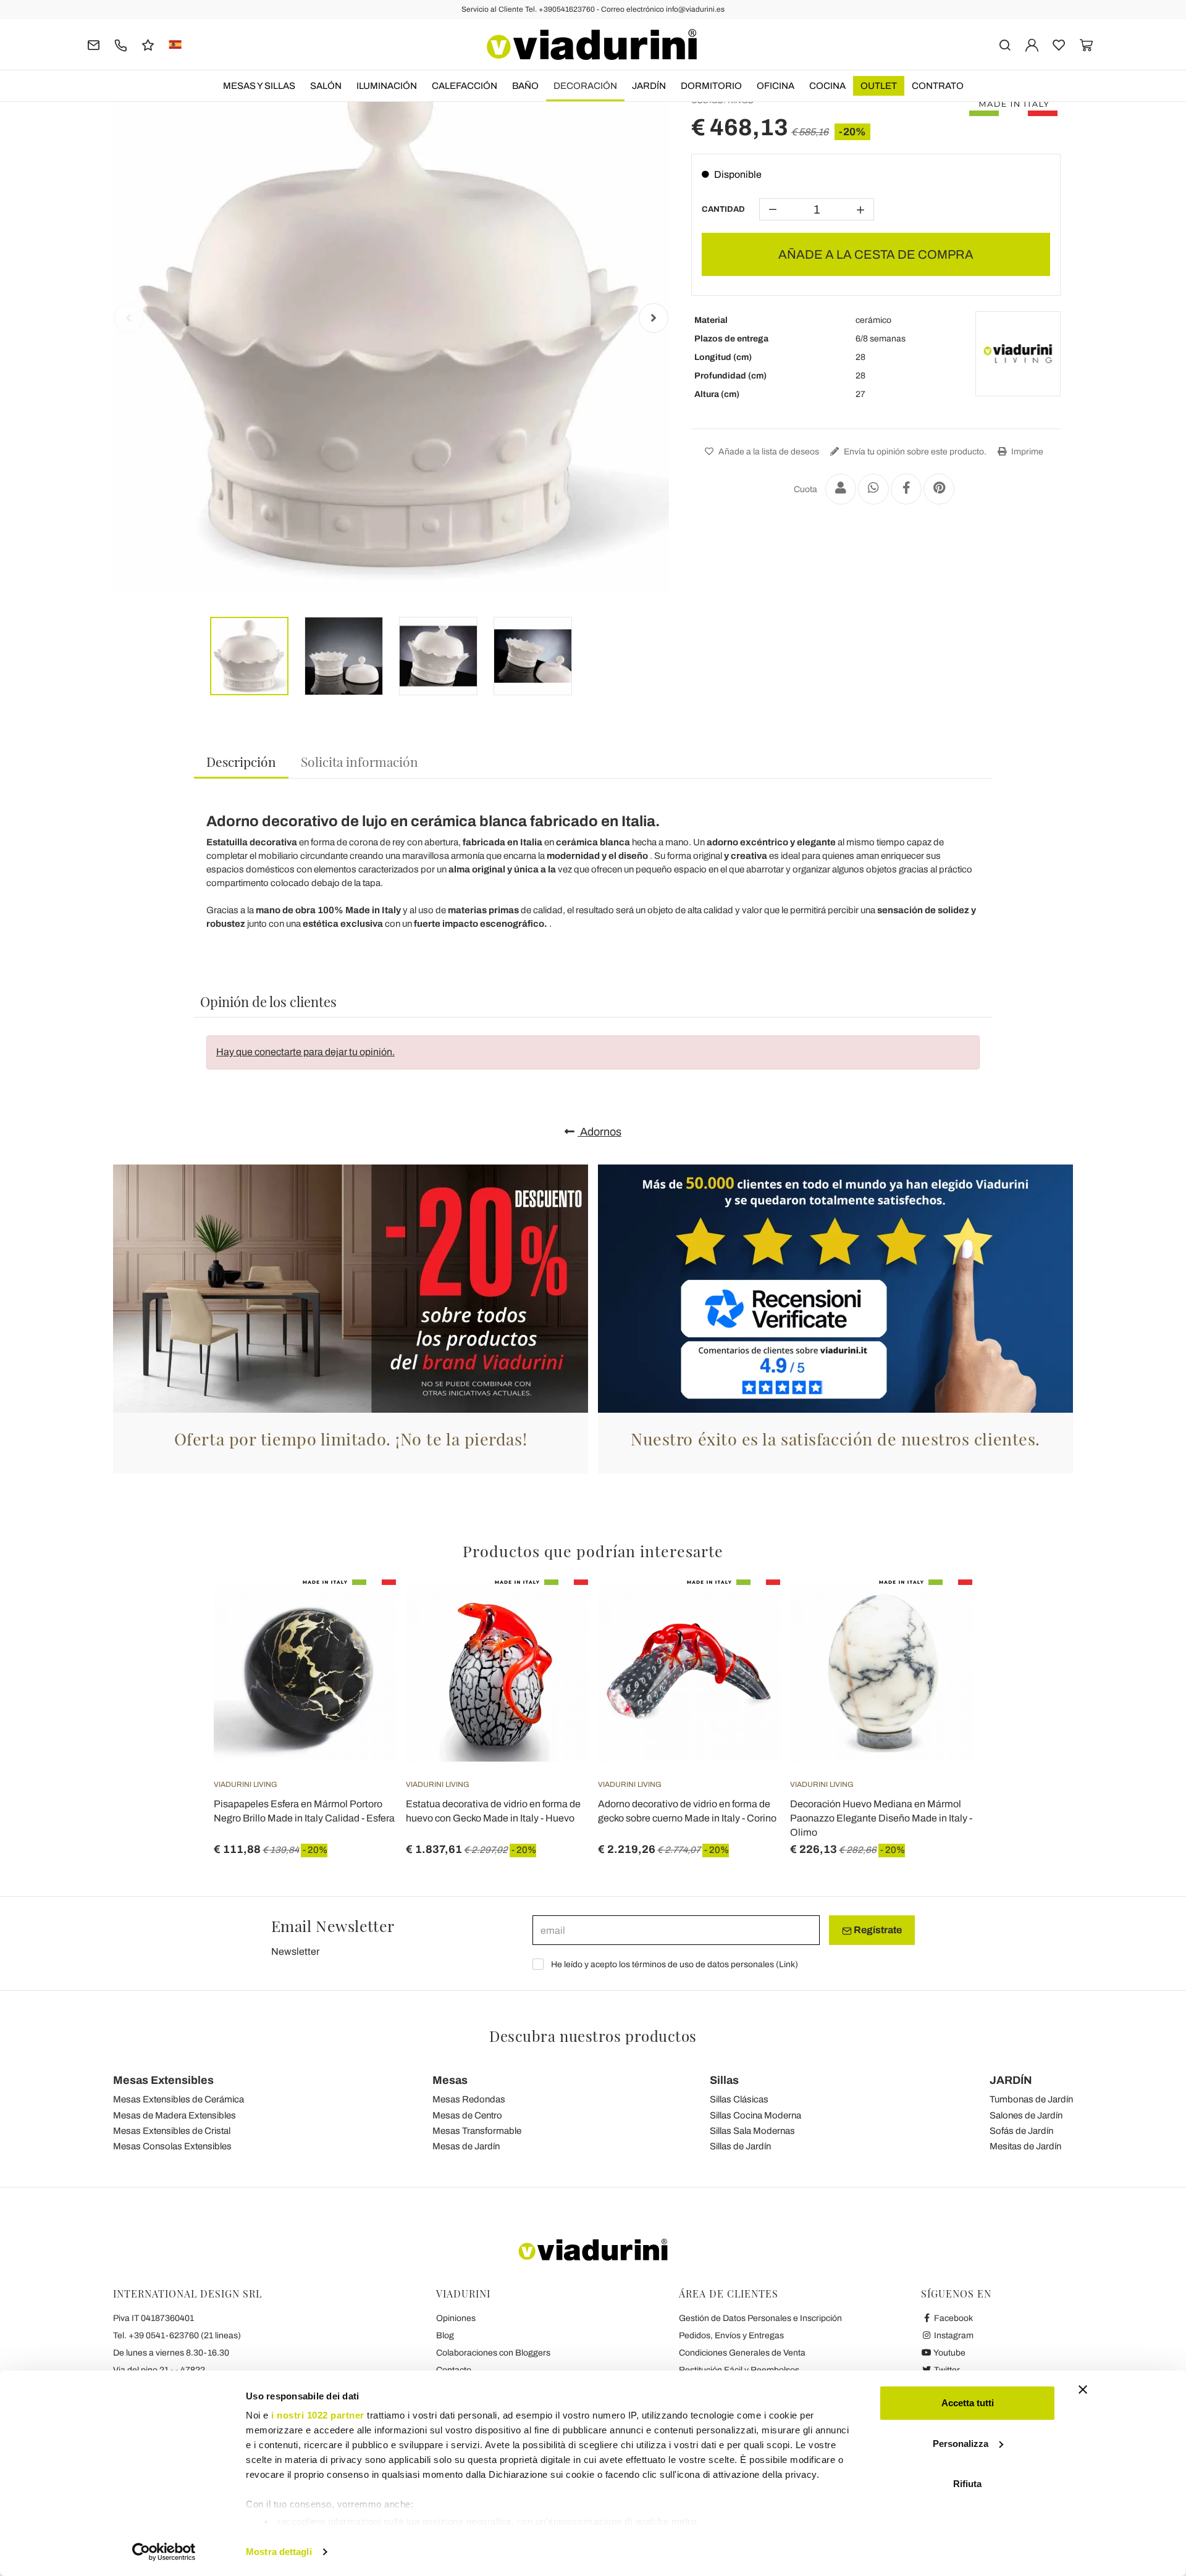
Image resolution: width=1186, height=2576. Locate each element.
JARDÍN (649, 86)
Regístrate (877, 1930)
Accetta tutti (968, 2403)
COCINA (827, 86)
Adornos (599, 1132)
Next (654, 318)
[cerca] (1005, 44)
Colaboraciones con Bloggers (493, 2353)
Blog (445, 2336)
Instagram (953, 2336)
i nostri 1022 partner (318, 2415)
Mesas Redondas (469, 2099)
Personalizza (961, 2444)
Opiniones (456, 2318)
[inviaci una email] (94, 44)
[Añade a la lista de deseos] (364, 1641)
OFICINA (776, 86)
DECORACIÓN (585, 86)
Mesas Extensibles (163, 2080)
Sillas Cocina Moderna (755, 2115)
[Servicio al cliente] (121, 44)
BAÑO (525, 86)
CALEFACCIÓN (465, 86)
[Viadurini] (592, 44)
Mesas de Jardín (466, 2146)
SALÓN (326, 86)
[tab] (241, 762)
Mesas (450, 2080)
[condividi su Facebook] (906, 489)
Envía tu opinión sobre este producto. (914, 452)
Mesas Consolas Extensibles (172, 2146)
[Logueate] (1032, 44)
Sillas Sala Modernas (752, 2131)
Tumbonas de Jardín (1031, 2099)
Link (787, 1964)
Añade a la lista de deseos (768, 452)
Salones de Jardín (1026, 2115)
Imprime (1026, 452)
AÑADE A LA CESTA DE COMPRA (876, 254)
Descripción (241, 761)
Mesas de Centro (467, 2115)
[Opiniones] (148, 44)
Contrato (938, 86)
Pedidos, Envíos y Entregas (731, 2336)
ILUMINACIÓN (387, 86)
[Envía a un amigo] (841, 489)
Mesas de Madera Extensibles (175, 2115)
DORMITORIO (711, 86)
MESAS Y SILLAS (259, 86)
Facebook (953, 2318)
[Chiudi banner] (1083, 2390)
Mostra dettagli (279, 2552)
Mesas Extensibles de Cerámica (179, 2099)
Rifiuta (967, 2484)
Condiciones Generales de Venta (742, 2353)
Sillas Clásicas (739, 2099)
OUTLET (879, 86)
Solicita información (360, 761)
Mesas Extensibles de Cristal (172, 2131)
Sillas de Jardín (740, 2146)
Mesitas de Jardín (1025, 2146)
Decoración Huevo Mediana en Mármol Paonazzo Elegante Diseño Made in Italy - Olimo (881, 1818)
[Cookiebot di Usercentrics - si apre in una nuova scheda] (164, 2552)
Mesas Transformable (477, 2131)
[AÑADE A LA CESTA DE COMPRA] (557, 1610)
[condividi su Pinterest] (939, 489)
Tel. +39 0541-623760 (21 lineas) (177, 2336)
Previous (128, 318)
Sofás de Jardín (1021, 2131)
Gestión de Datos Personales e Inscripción (760, 2318)
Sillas (724, 2080)
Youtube (949, 2353)
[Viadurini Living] (1018, 354)
